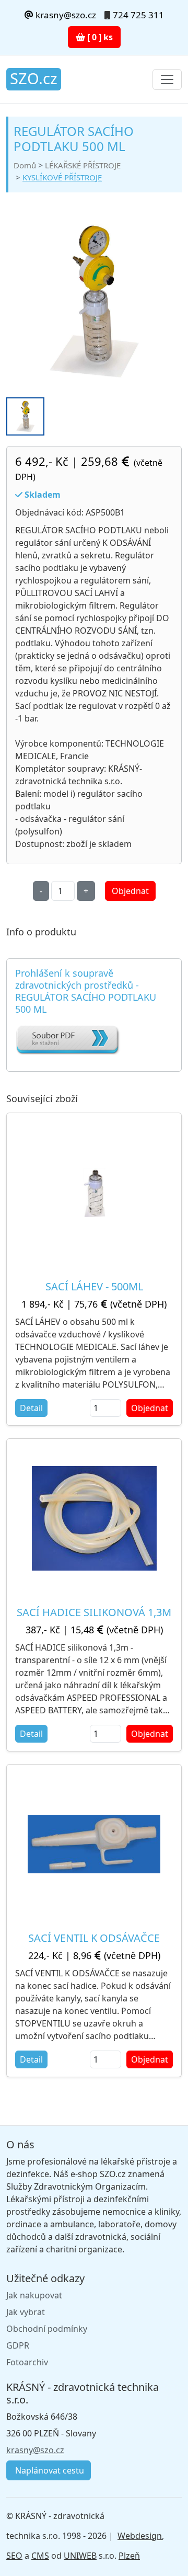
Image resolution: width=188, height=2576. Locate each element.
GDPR (18, 2345)
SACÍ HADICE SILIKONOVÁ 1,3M (94, 1612)
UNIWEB (80, 2556)
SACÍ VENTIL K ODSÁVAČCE (94, 1938)
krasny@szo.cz (65, 15)
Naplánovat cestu (49, 2470)
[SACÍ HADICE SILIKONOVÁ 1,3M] (94, 1518)
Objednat (130, 891)
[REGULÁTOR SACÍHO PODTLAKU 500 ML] (94, 301)
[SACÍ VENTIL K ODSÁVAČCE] (94, 1844)
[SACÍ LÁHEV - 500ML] (94, 1193)
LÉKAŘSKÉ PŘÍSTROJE (83, 165)
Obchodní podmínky (47, 2329)
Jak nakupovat (34, 2295)
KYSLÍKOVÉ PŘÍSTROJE (62, 177)
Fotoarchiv (27, 2362)
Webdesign (140, 2536)
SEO (14, 2556)
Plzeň (129, 2556)
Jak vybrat (26, 2312)
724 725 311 (138, 15)
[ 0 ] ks (99, 37)
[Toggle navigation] (167, 79)
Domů (25, 165)
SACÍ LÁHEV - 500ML (94, 1286)
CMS (40, 2556)
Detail (31, 1408)
